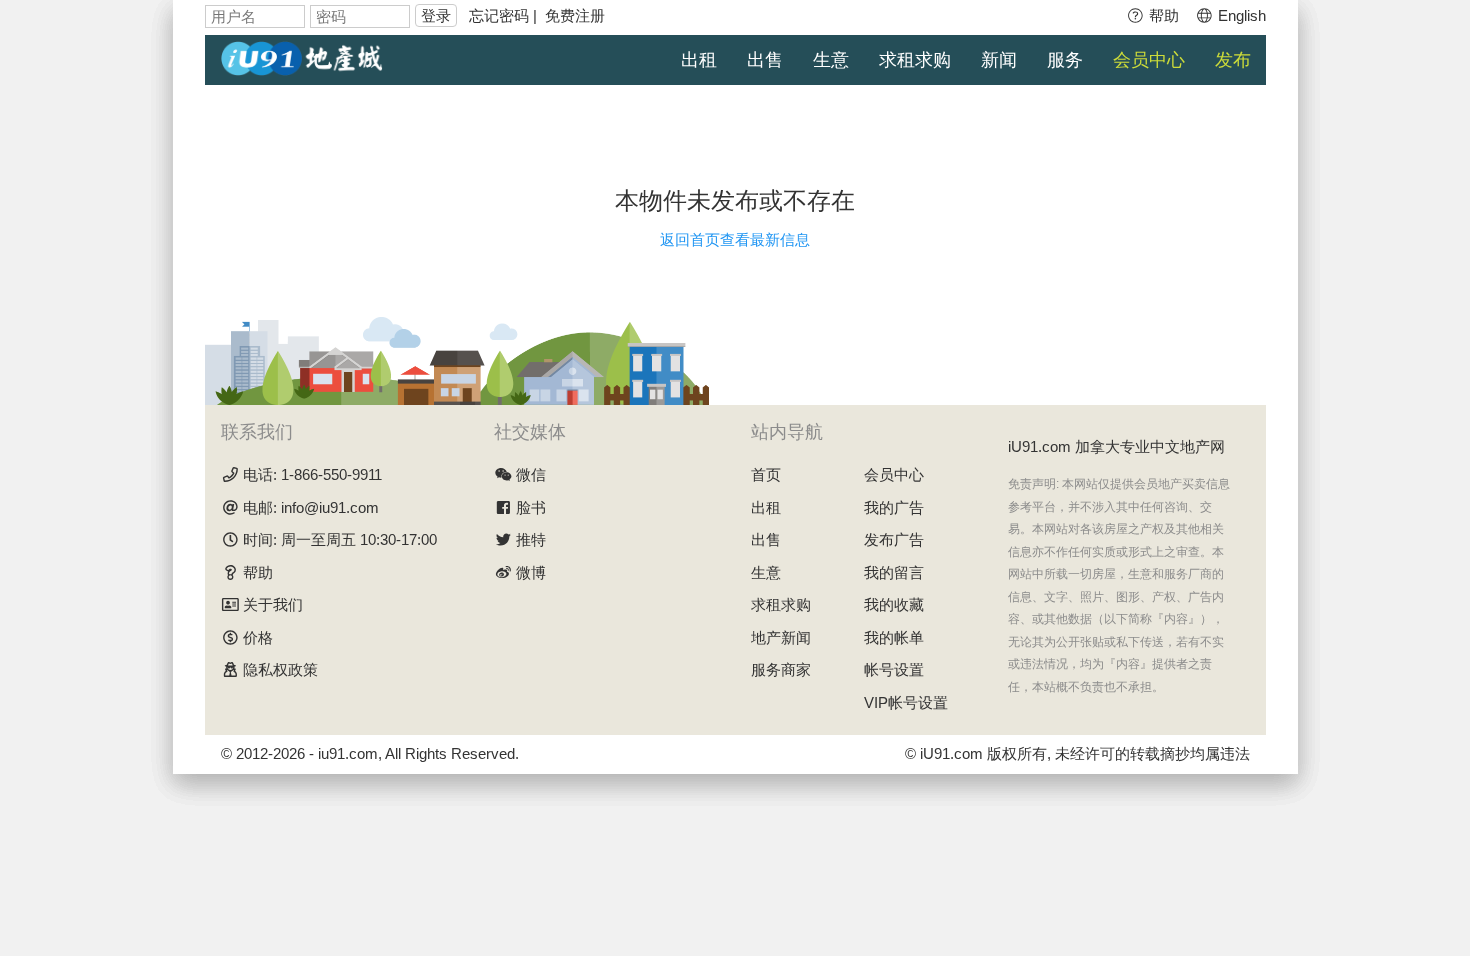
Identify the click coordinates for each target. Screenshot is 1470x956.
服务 (1065, 60)
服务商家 (781, 669)
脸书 (531, 507)
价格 (258, 637)
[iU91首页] (302, 56)
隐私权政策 (280, 669)
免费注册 (575, 15)
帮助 (1162, 15)
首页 (766, 474)
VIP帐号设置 (906, 702)
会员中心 (1149, 60)
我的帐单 (894, 637)
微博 (531, 572)
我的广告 (894, 507)
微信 (531, 474)
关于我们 (273, 604)
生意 (831, 60)
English (1240, 15)
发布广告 (894, 539)
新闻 (999, 60)
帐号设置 (894, 669)
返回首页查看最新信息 (735, 239)
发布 (1233, 60)
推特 (531, 539)
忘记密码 (499, 15)
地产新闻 (781, 637)
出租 (699, 60)
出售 (765, 60)
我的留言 (894, 572)
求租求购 (915, 60)
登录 (436, 15)
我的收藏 (894, 604)
